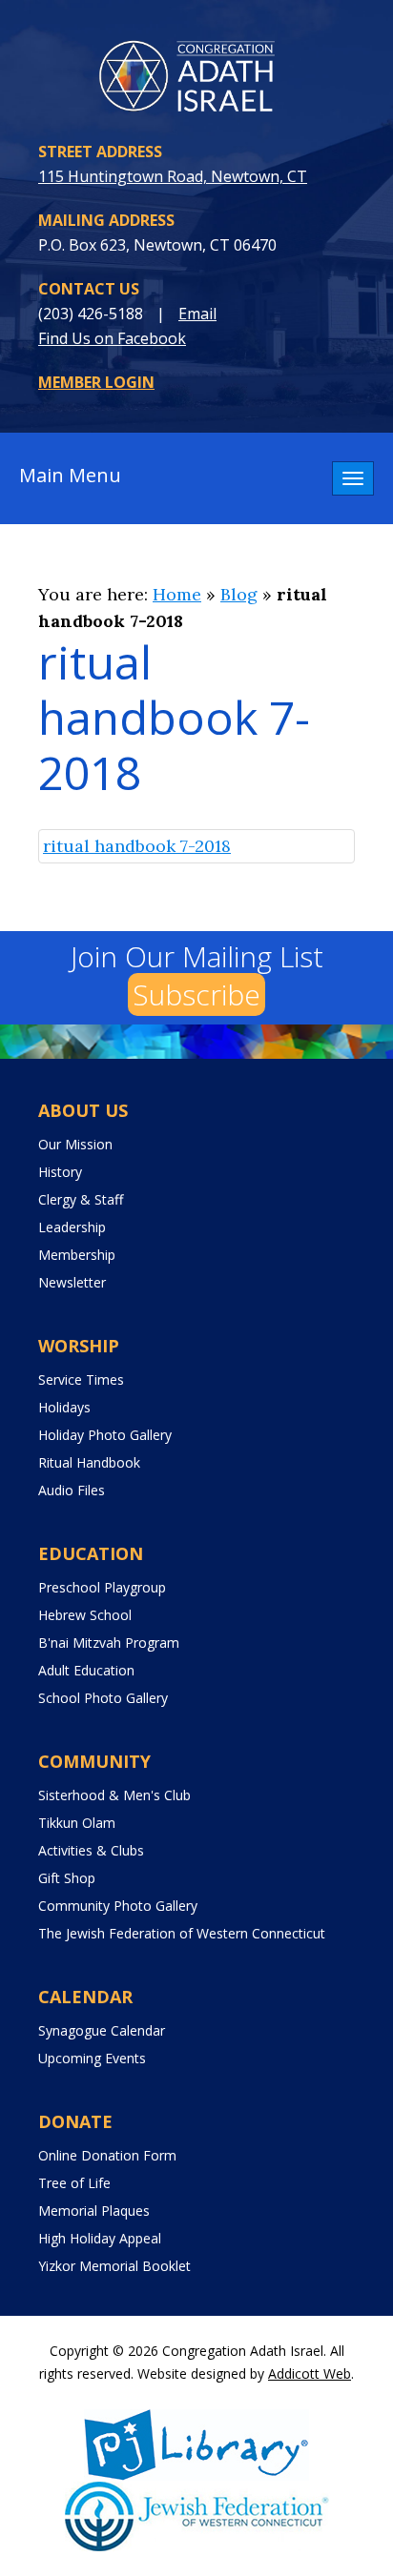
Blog (239, 594)
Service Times (81, 1379)
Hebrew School (85, 1615)
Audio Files (72, 1490)
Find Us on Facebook (112, 338)
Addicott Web (310, 2373)
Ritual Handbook (89, 1462)
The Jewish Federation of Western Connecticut (182, 1933)
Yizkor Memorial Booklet (114, 2266)
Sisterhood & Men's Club (114, 1795)
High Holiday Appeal (100, 2238)
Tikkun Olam (77, 1823)
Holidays (64, 1407)
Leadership (72, 1227)
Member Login (96, 382)
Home (177, 594)
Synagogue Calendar (102, 2030)
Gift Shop (67, 1878)
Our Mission (75, 1144)
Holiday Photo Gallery (105, 1435)
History (60, 1172)
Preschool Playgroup (102, 1587)
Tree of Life (74, 2183)
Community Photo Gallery (118, 1906)
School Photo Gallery (103, 1698)
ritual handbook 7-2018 (137, 846)
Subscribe (196, 994)
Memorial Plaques (94, 2211)
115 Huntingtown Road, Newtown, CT (173, 176)
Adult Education (86, 1670)
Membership (77, 1255)
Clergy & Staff (81, 1199)
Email (197, 314)
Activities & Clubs (91, 1850)
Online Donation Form (107, 2155)
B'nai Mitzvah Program (109, 1643)
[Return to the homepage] (196, 79)
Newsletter (72, 1282)
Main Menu (70, 475)
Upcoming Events (92, 2058)
